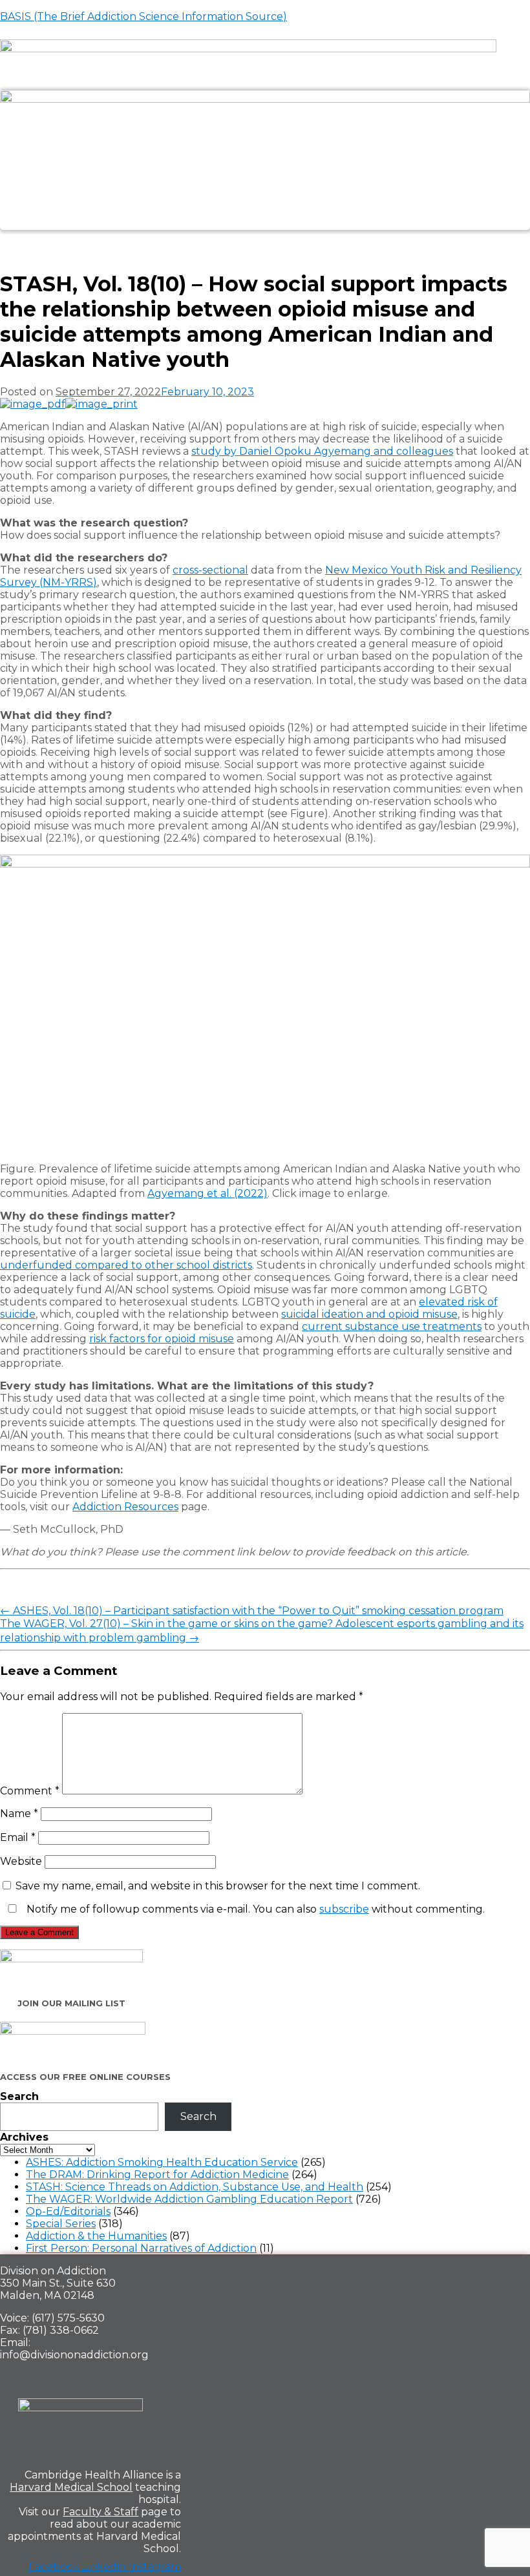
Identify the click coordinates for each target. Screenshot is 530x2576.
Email (18, 1837)
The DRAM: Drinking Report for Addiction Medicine (157, 2175)
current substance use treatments (392, 1326)
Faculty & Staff (101, 2512)
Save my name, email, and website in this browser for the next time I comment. (218, 1886)
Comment (30, 1791)
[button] (265, 240)
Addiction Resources (125, 1507)
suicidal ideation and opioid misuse (369, 1314)
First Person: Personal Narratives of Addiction (141, 2248)
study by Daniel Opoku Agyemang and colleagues (322, 451)
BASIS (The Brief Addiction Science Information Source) (143, 16)
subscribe (344, 1909)
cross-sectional (210, 570)
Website (21, 1861)
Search (19, 2096)
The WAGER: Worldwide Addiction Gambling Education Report (189, 2199)
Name (19, 1813)
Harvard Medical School (71, 2487)
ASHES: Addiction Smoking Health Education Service (162, 2162)
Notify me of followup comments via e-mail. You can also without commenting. (254, 1909)
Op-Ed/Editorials (68, 2211)
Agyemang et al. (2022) (207, 1193)
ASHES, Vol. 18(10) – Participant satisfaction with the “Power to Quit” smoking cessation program (252, 1611)
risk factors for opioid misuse (162, 1339)
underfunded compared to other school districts (126, 1265)
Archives (24, 2137)
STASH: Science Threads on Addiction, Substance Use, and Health (195, 2187)
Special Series (61, 2224)
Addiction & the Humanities (96, 2236)
